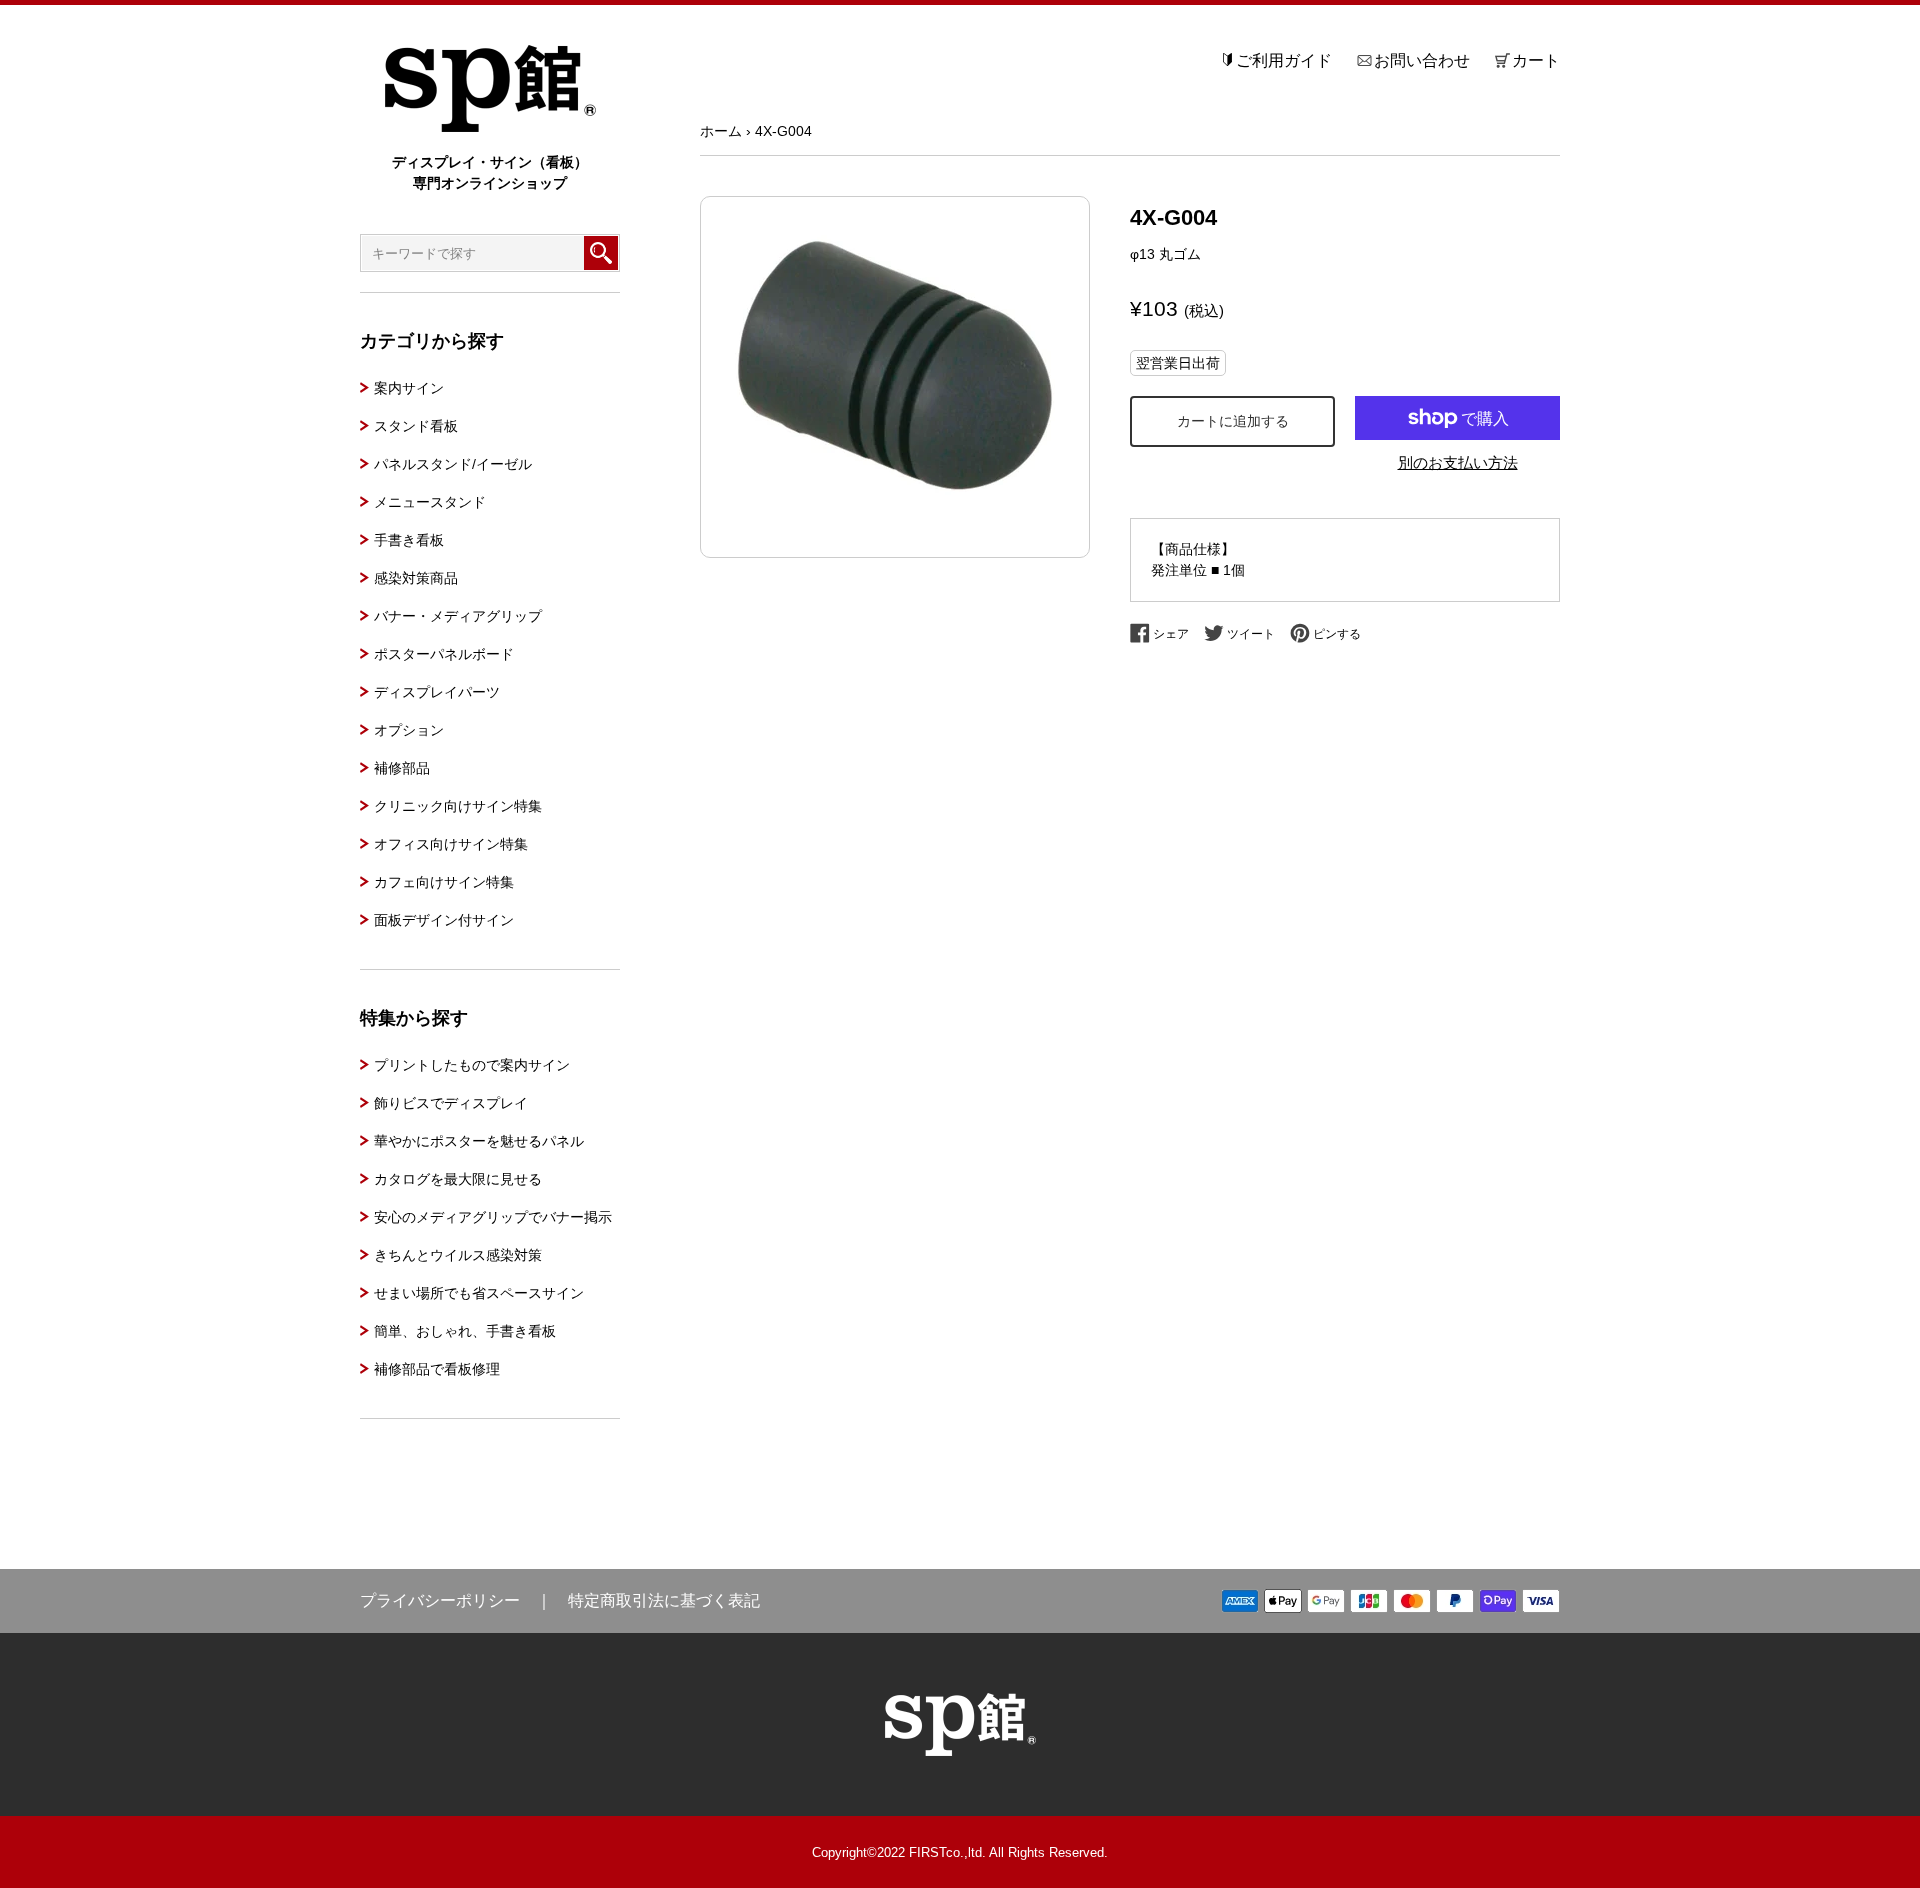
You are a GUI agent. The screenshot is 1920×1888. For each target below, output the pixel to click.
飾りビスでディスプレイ (451, 1103)
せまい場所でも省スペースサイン (479, 1293)
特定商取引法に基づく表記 (664, 1600)
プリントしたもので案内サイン (472, 1065)
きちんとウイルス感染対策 (458, 1255)
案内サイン (409, 388)
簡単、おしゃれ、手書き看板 (465, 1331)
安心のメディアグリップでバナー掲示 (493, 1217)
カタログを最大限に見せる (458, 1179)
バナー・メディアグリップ (458, 616)
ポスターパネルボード (444, 654)
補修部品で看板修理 (437, 1369)
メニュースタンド (430, 502)
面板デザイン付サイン (444, 920)
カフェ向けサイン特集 (444, 882)
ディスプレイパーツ (437, 692)
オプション (409, 730)
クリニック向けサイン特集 (458, 806)
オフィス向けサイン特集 (451, 844)
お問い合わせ (1422, 60)
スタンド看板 (416, 426)
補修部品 (402, 768)
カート (1536, 60)
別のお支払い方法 (1458, 462)
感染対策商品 (416, 578)
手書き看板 (409, 540)
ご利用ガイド (1284, 60)
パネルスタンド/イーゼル (453, 464)
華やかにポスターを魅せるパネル (479, 1141)
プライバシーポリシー (440, 1600)
